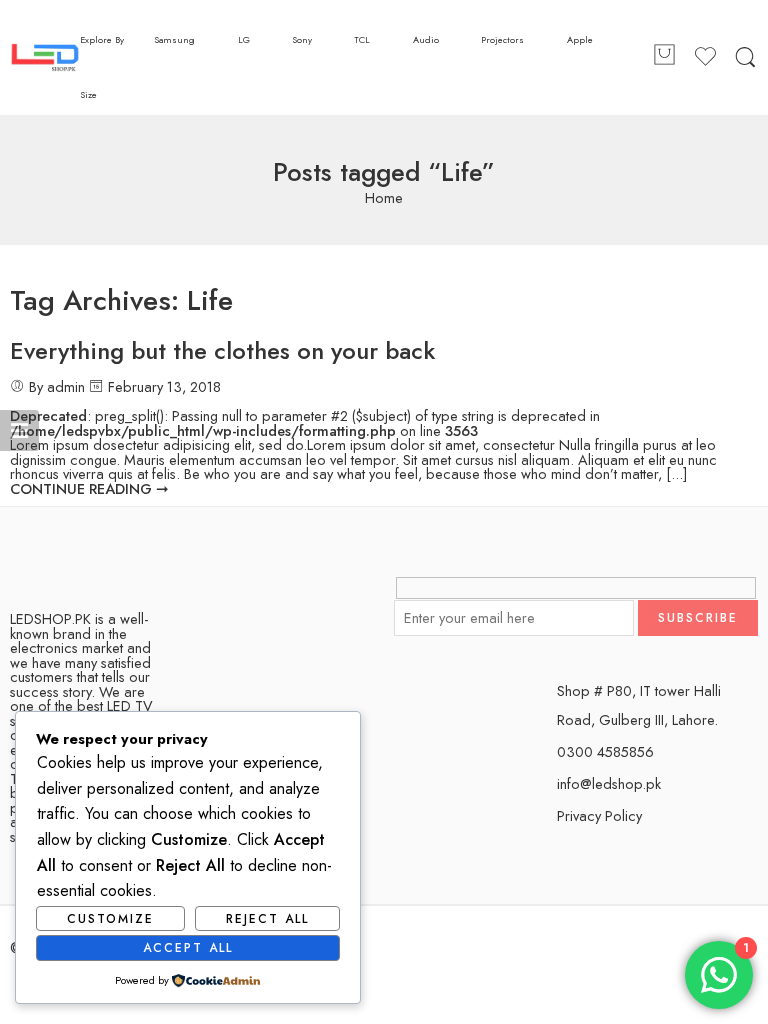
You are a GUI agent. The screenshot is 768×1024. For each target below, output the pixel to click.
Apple (580, 39)
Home (384, 198)
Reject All (267, 919)
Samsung (174, 39)
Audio (426, 39)
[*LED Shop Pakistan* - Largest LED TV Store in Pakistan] (45, 57)
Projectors (502, 39)
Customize (110, 919)
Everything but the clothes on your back (222, 350)
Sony (302, 39)
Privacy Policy (599, 815)
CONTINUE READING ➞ (89, 488)
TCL (362, 39)
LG (244, 39)
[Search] (745, 58)
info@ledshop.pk (609, 783)
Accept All (188, 948)
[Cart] (664, 58)
